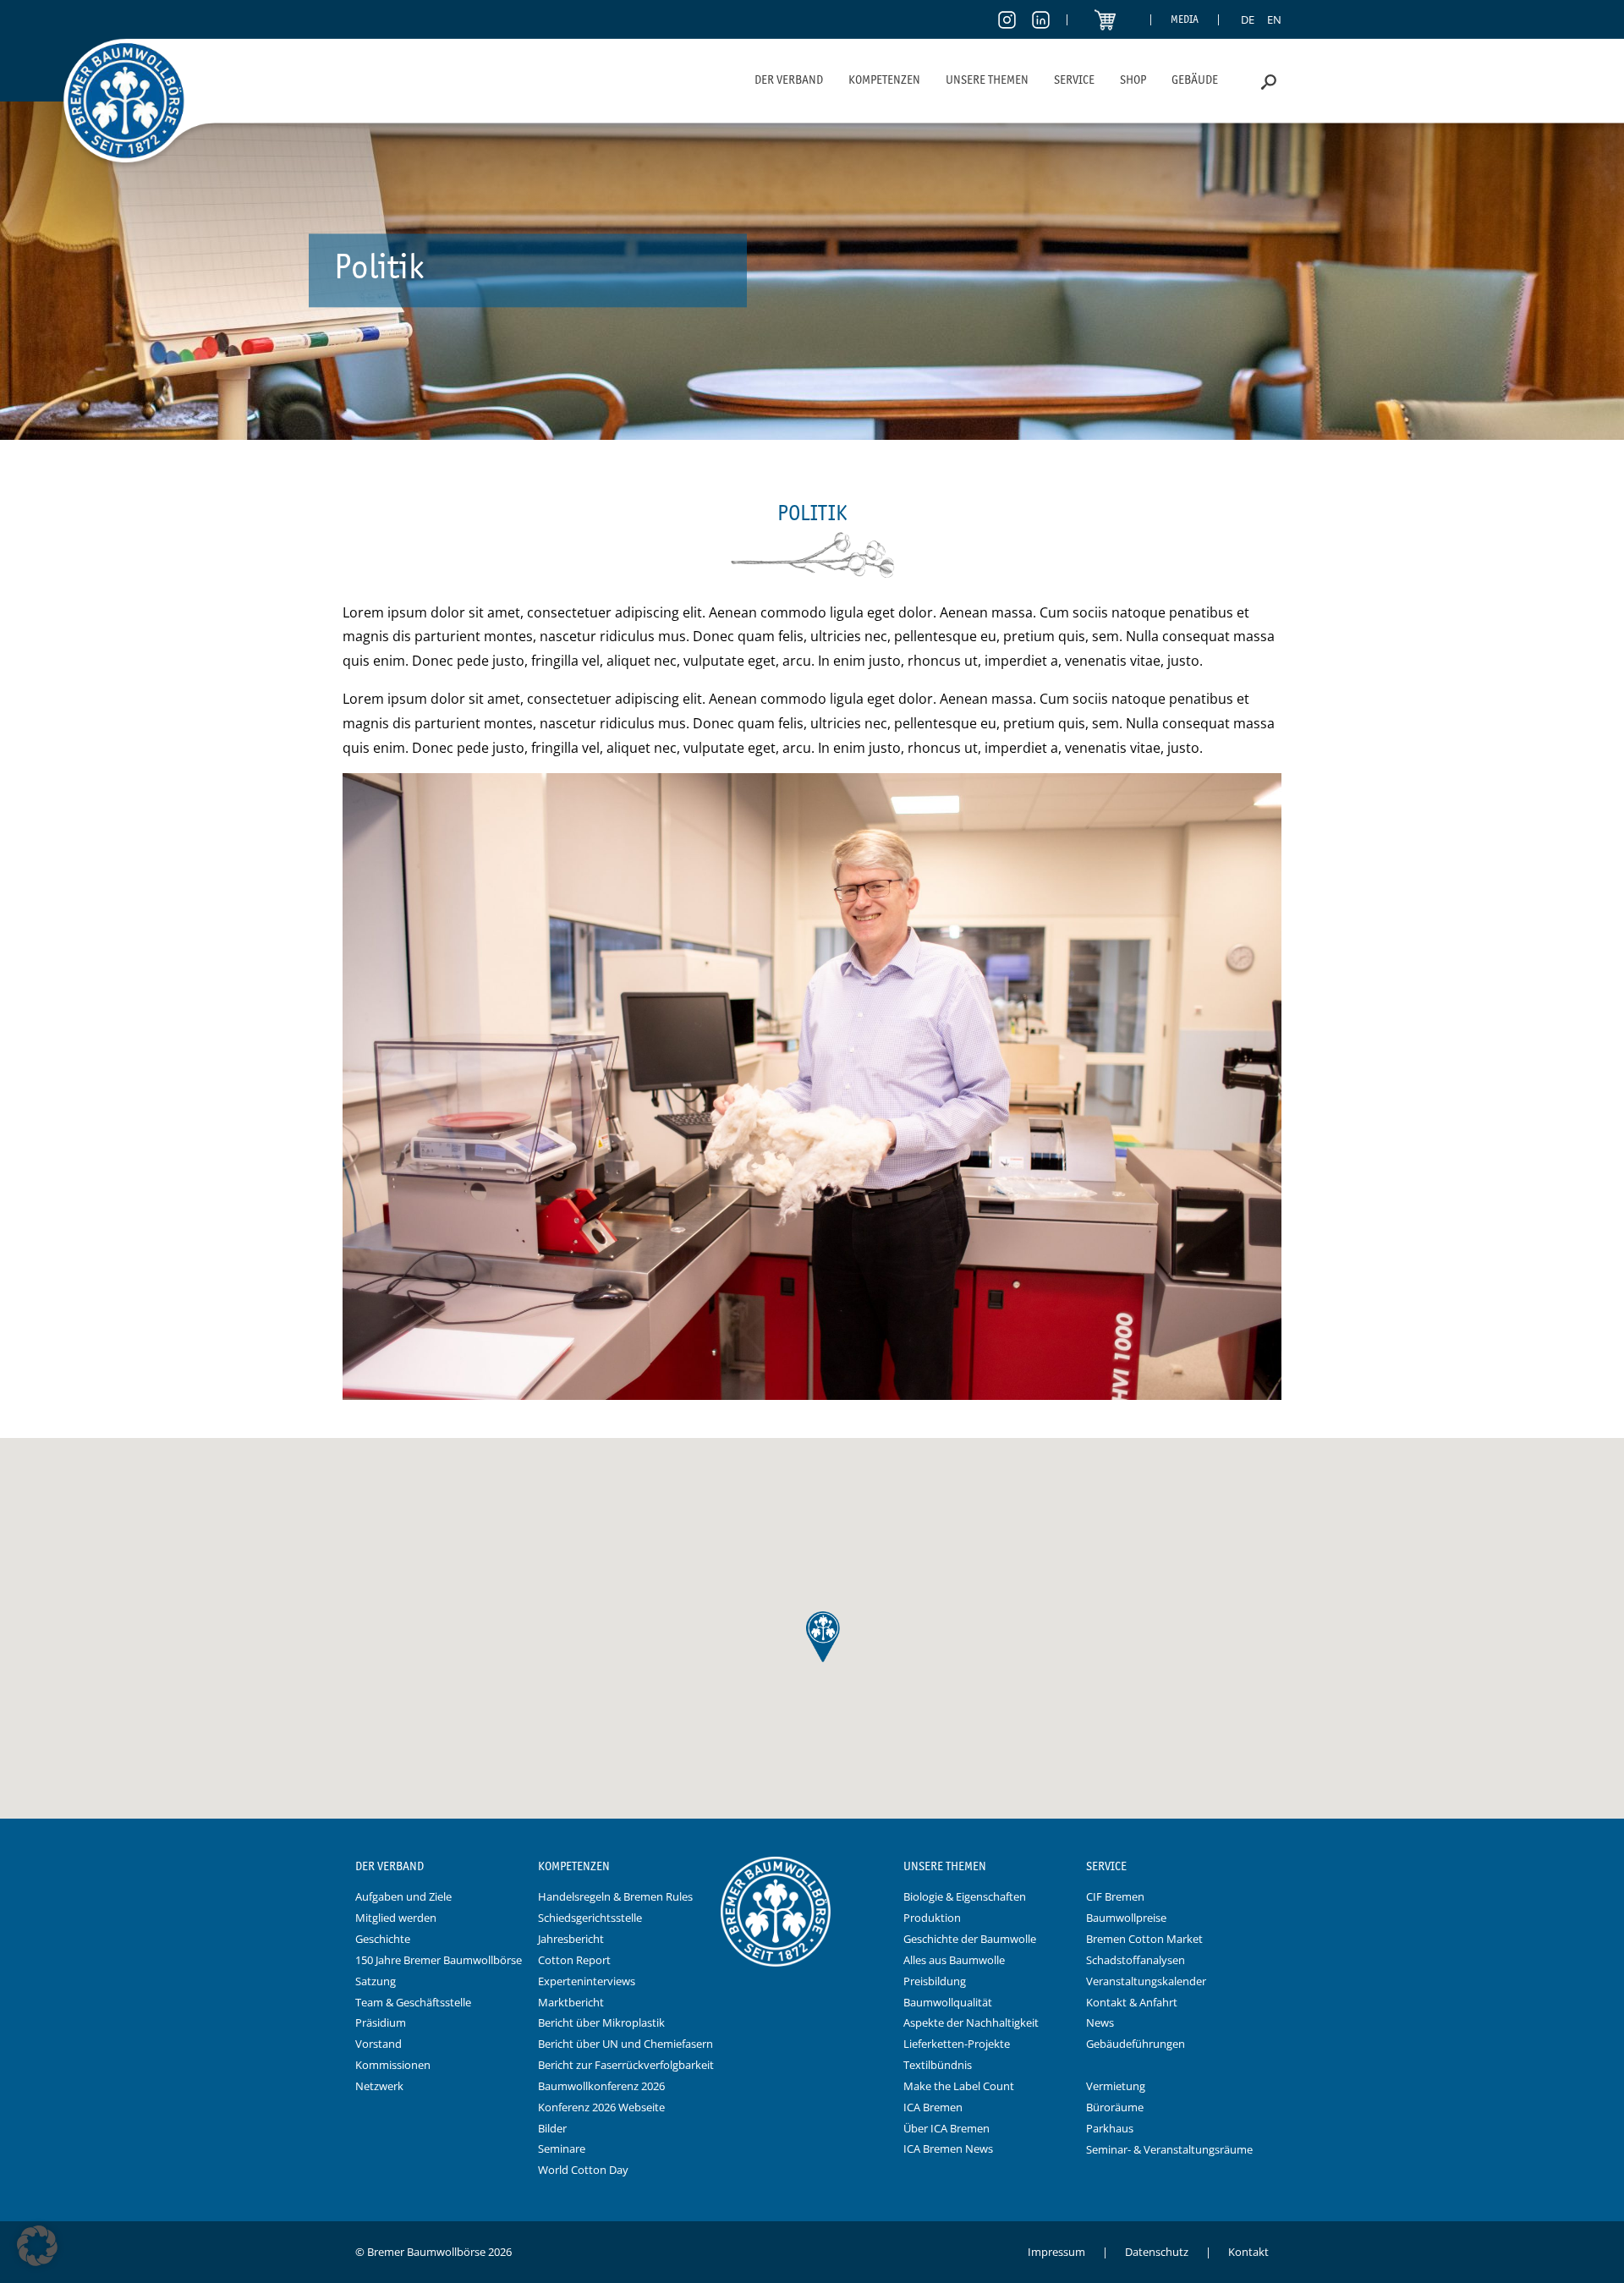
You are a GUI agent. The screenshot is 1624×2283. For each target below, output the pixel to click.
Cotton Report (574, 1960)
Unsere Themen (987, 80)
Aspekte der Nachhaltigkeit (971, 2022)
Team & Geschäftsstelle (413, 2002)
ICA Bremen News (948, 2149)
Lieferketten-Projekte (957, 2044)
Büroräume (1115, 2107)
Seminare (562, 2149)
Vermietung (1116, 2086)
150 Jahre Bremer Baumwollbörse (439, 1960)
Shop (1133, 80)
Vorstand (379, 2044)
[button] (37, 2246)
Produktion (932, 1918)
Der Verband (789, 80)
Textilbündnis (938, 2065)
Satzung (376, 1981)
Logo (812, 1867)
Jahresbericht (571, 1939)
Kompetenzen (884, 80)
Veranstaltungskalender (1146, 1981)
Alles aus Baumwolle (954, 1960)
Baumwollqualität (948, 2002)
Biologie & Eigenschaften (965, 1896)
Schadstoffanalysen (1136, 1960)
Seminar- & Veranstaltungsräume (1169, 2149)
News (1100, 2022)
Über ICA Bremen (946, 2128)
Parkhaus (1110, 2128)
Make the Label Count (959, 2086)
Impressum (1056, 2252)
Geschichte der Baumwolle (970, 1939)
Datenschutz (1157, 2252)
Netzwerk (379, 2086)
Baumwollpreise (1126, 1918)
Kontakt (1248, 2252)
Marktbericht (571, 2002)
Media (1185, 19)
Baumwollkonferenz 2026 (601, 2086)
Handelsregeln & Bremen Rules (615, 1896)
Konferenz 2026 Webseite (601, 2107)
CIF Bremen (1115, 1896)
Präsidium (381, 2022)
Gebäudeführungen (1136, 2044)
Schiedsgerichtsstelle (590, 1918)
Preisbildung (935, 1981)
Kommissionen (393, 2065)
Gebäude (1195, 80)
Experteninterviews (587, 1981)
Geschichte (383, 1939)
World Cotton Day (583, 2170)
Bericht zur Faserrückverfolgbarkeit (626, 2065)
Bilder (552, 2128)
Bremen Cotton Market (1144, 1939)
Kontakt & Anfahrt (1132, 2002)
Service (1074, 80)
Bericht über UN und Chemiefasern (625, 2044)
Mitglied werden (396, 1918)
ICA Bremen (933, 2107)
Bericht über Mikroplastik (601, 2022)
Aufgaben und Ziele (403, 1896)
